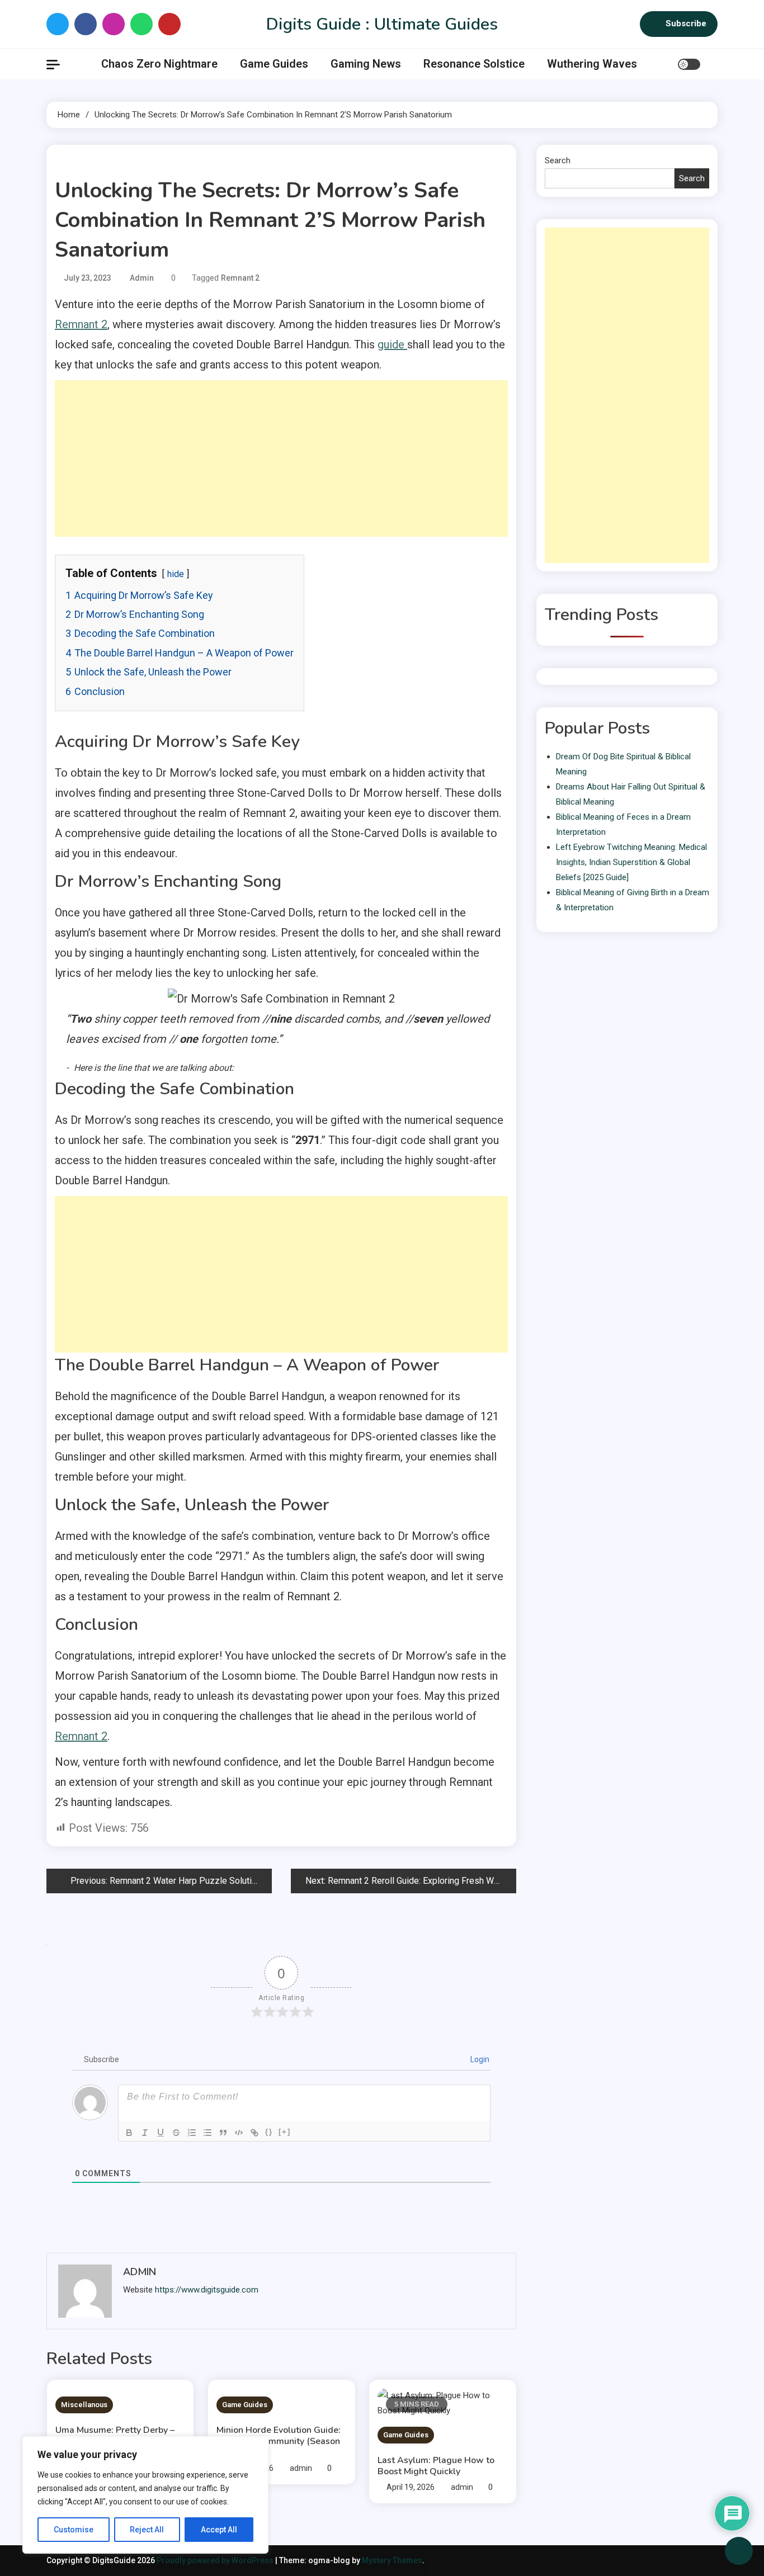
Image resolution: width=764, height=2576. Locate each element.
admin (142, 278)
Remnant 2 (240, 278)
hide (176, 574)
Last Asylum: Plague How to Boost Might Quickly (436, 2466)
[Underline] (161, 2133)
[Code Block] (239, 2133)
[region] (145, 2495)
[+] (285, 2132)
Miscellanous (84, 2405)
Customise (74, 2530)
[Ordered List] (192, 2133)
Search (558, 160)
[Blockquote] (223, 2133)
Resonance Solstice (474, 64)
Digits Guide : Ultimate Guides (382, 24)
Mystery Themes (392, 2560)
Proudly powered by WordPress (216, 2560)
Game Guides (274, 64)
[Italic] (145, 2133)
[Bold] (129, 2133)
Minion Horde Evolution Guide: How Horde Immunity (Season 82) (279, 2441)
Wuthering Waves (592, 64)
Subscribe (686, 23)
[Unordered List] (207, 2133)
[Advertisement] (281, 459)
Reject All (147, 2530)
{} (269, 2132)
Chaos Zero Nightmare (159, 64)
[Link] (254, 2133)
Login (479, 2059)
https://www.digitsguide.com (207, 2290)
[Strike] (176, 2133)
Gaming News (366, 64)
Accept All (219, 2530)
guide (392, 344)
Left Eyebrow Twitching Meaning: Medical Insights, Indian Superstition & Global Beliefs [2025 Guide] (631, 862)
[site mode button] (689, 64)
